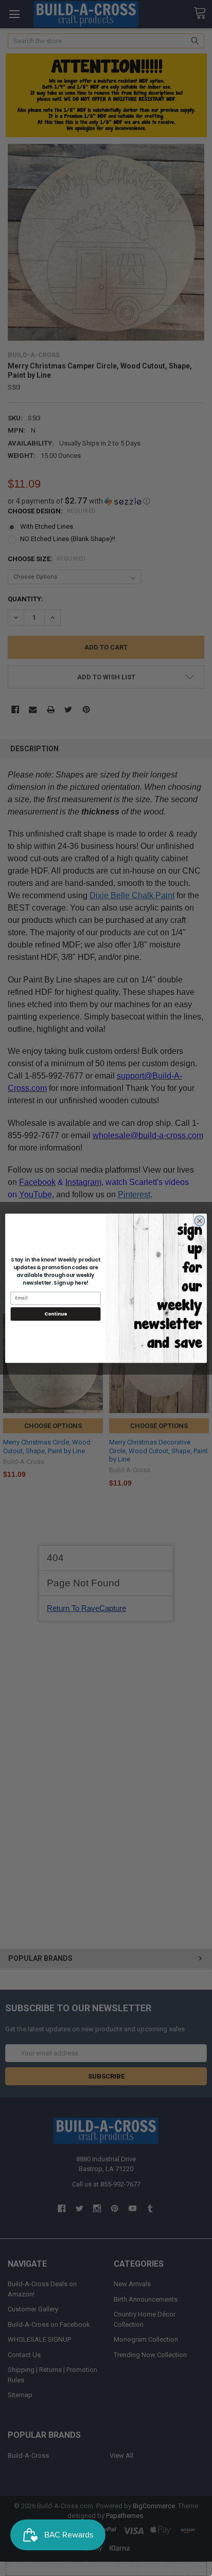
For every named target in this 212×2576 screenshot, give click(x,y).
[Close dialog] (200, 1220)
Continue (56, 1314)
